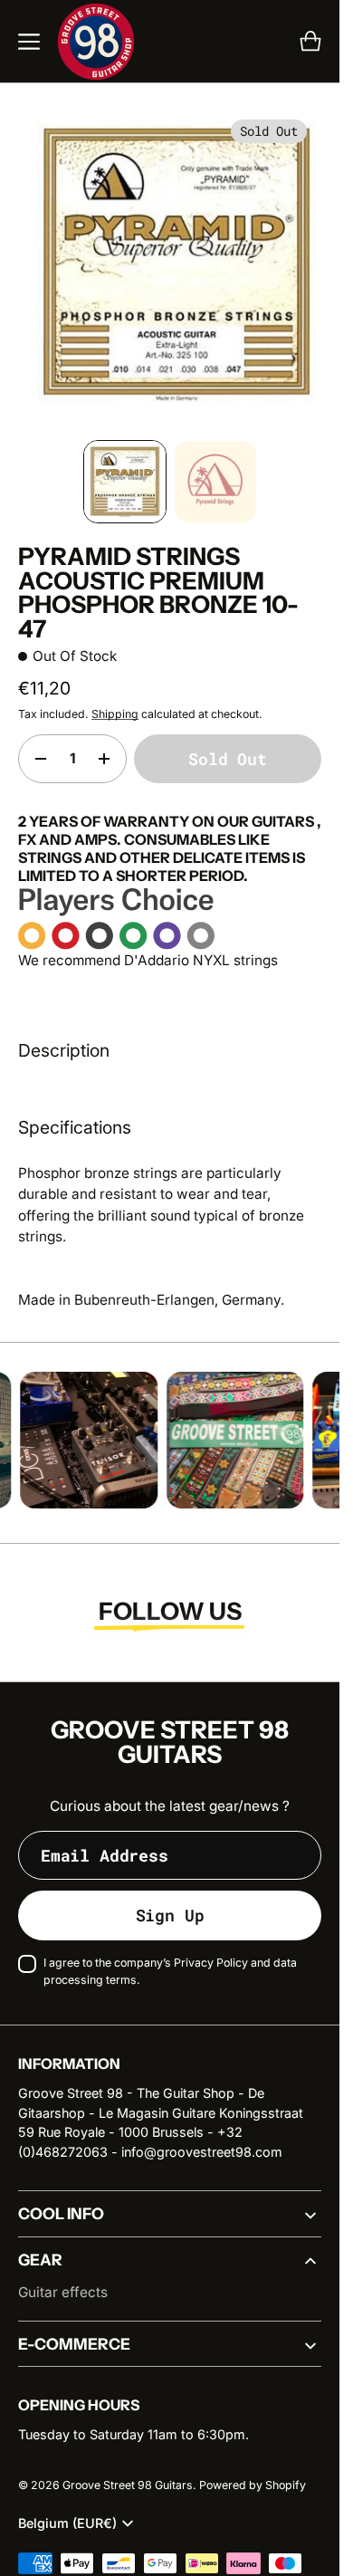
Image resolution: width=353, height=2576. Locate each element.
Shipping (115, 700)
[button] (29, 42)
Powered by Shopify (253, 2471)
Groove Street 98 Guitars (128, 2471)
